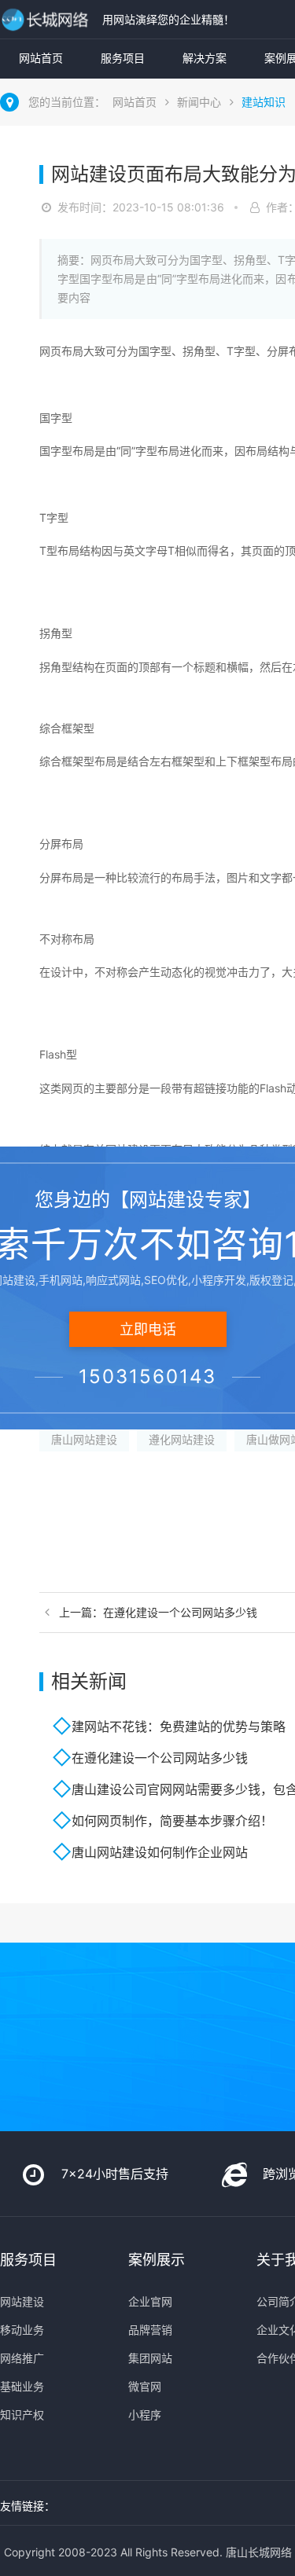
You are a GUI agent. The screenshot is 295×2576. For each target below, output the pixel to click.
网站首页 (41, 58)
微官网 (145, 2386)
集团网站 (150, 2358)
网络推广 (22, 2358)
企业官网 (150, 2301)
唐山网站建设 (84, 1439)
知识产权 (22, 2415)
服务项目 (123, 58)
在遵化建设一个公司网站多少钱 (160, 1758)
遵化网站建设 (182, 1439)
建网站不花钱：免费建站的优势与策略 (179, 1727)
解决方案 (205, 58)
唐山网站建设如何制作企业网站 (160, 1852)
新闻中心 (199, 102)
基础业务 (22, 2386)
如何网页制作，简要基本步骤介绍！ (172, 1821)
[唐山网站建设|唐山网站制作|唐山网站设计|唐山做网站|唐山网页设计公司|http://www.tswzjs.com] (47, 19)
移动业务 (22, 2330)
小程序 (145, 2415)
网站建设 (22, 2301)
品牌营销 (150, 2330)
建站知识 (264, 102)
